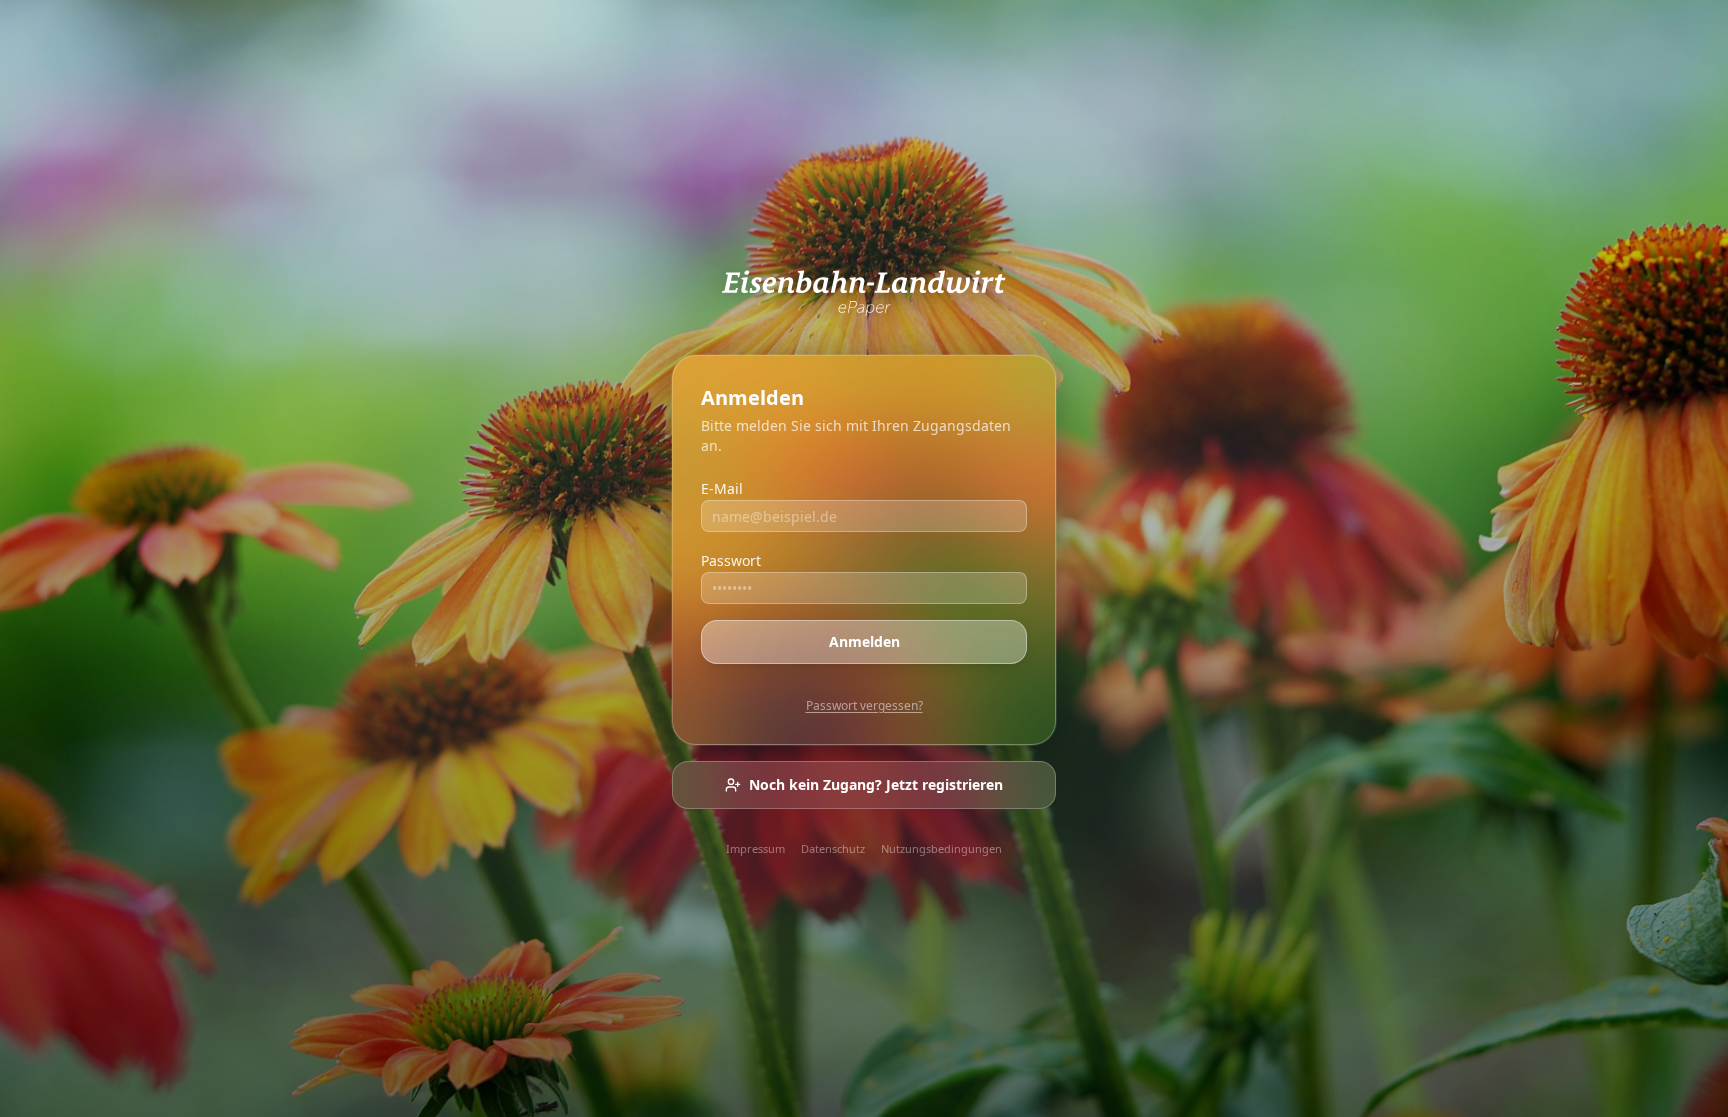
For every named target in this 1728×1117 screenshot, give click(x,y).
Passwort (731, 560)
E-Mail (722, 488)
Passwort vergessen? (864, 705)
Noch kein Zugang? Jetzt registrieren (876, 784)
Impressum (755, 848)
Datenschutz (833, 848)
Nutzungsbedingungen (941, 848)
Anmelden (864, 641)
